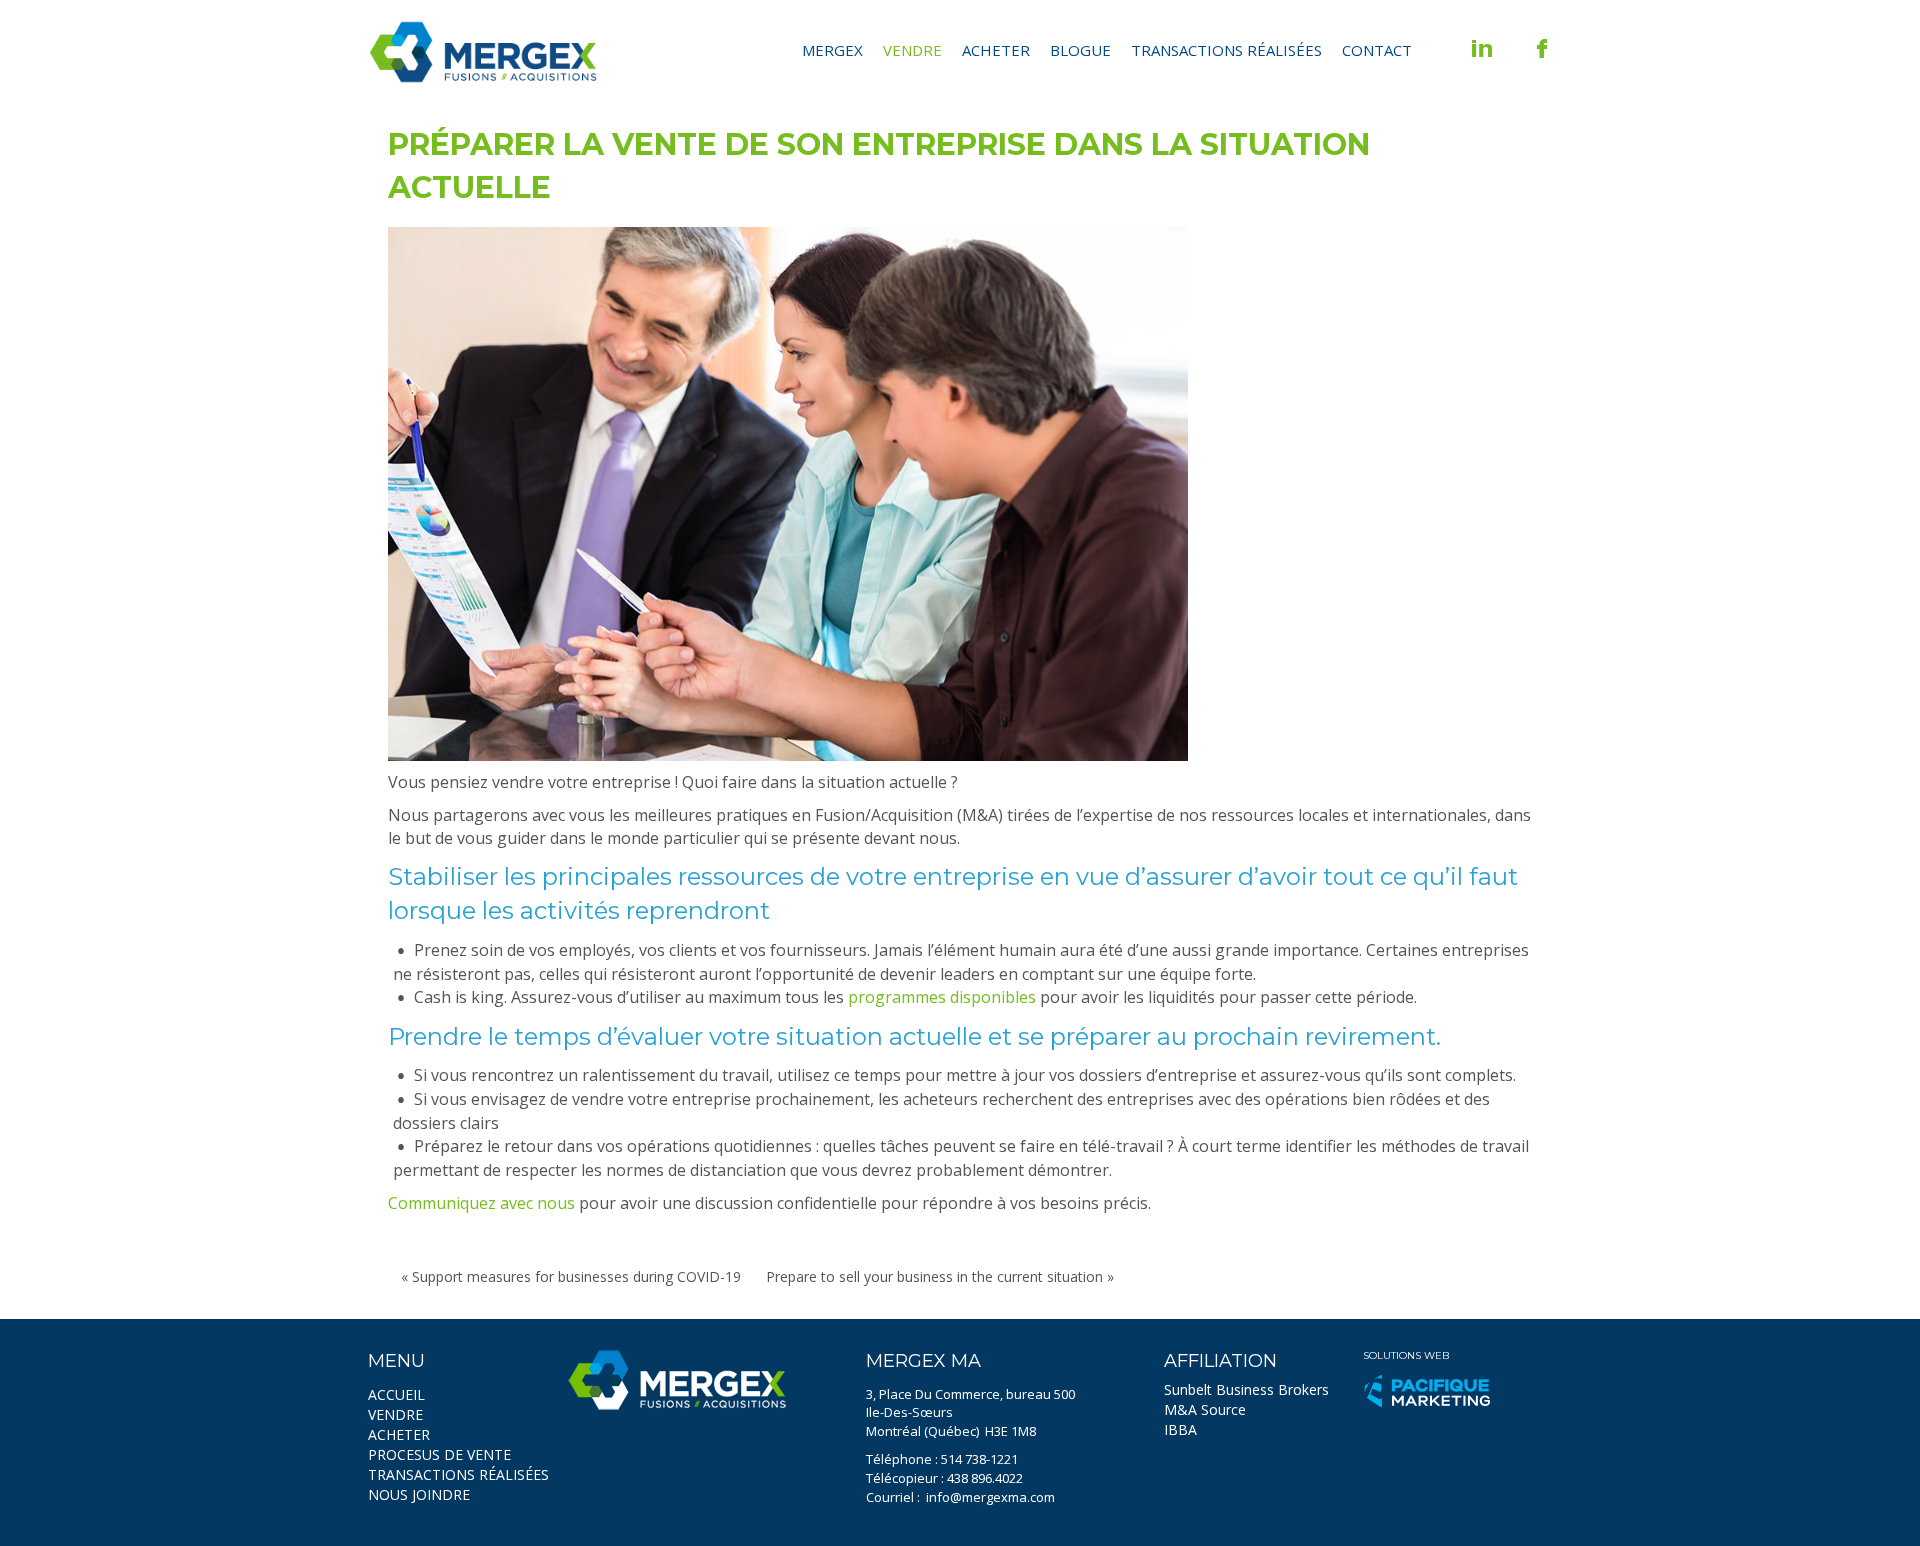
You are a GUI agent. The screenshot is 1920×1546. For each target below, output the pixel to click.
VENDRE (395, 1414)
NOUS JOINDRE (419, 1494)
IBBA (1180, 1429)
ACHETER (399, 1434)
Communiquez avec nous (481, 1203)
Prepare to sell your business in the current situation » (940, 1276)
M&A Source (1205, 1409)
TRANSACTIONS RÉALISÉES (458, 1474)
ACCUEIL (396, 1394)
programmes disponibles (942, 997)
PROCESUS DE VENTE (439, 1454)
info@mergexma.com (990, 1497)
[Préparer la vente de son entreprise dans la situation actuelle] (788, 494)
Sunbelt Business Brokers (1246, 1389)
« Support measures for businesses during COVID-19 (571, 1276)
